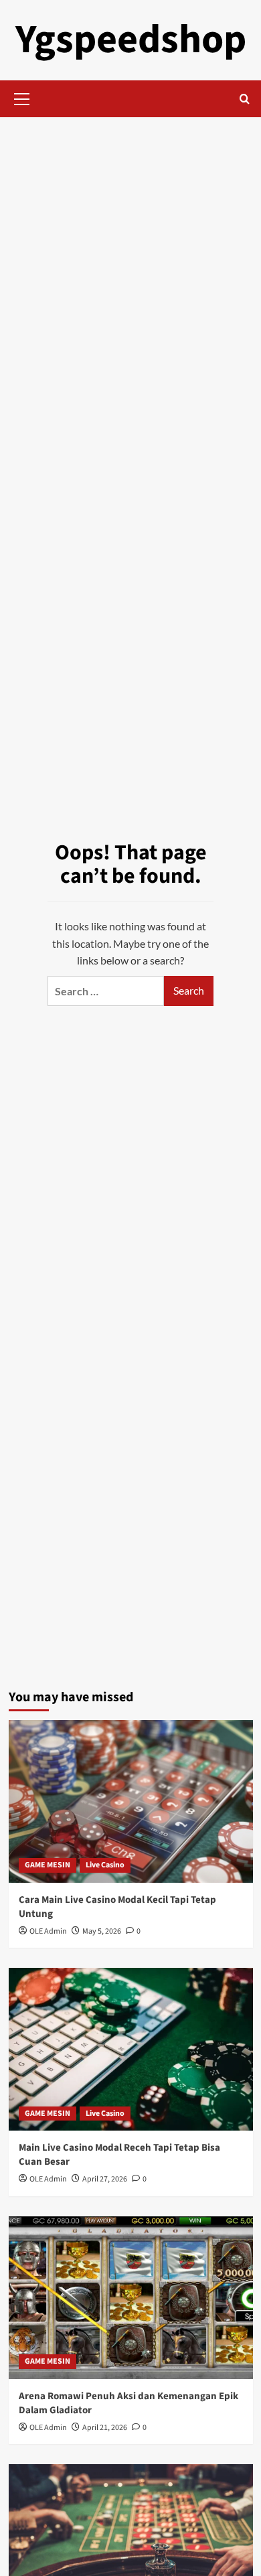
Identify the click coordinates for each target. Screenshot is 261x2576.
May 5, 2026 (102, 1931)
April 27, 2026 (105, 2179)
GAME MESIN (48, 1865)
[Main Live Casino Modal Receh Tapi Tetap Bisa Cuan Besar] (131, 2049)
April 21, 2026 (105, 2428)
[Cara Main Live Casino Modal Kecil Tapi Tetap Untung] (131, 1801)
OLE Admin (48, 1931)
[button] (22, 97)
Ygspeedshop (131, 40)
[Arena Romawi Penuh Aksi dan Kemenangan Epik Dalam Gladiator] (131, 2298)
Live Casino (105, 1865)
